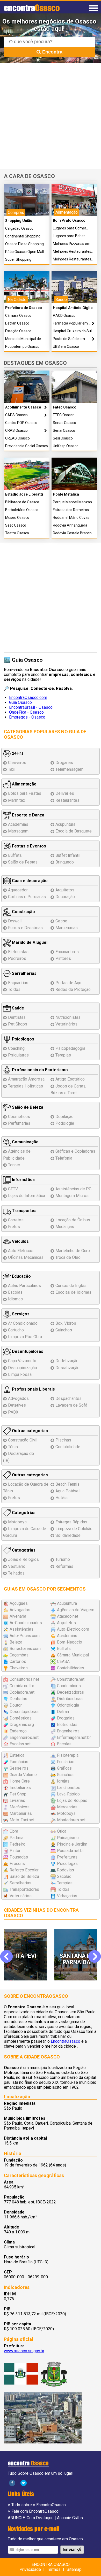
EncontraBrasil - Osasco (31, 707)
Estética (17, 1755)
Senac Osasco (64, 423)
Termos (54, 2569)
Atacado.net (68, 1616)
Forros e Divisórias (25, 928)
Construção (23, 912)
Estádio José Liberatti (24, 494)
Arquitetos (65, 890)
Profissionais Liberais (33, 1389)
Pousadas (19, 1857)
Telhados (16, 1573)
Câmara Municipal (73, 1655)
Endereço (18, 1731)
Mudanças (65, 1227)
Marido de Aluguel (29, 942)
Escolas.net (20, 1744)
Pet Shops (18, 1024)
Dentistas (17, 1017)
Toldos (14, 989)
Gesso (61, 921)
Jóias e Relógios (23, 1559)
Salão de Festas (23, 862)
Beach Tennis (67, 1484)
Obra (14, 1831)
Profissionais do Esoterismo (39, 1070)
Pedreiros (17, 958)
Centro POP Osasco (21, 423)
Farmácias (19, 1762)
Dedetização (67, 1361)
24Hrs (17, 753)
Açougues (19, 1603)
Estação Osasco (18, 331)
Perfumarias (19, 1123)
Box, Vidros (66, 1323)
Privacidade (30, 2569)
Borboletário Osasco (22, 510)
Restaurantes (67, 800)
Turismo (63, 1559)
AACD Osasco (64, 316)
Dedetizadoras (70, 1692)
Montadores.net (71, 1820)
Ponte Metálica (66, 494)
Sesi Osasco (63, 438)
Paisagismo (68, 1838)
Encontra (52, 52)
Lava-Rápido (68, 1794)
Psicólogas (67, 1864)
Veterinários (66, 1024)
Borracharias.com (25, 1649)
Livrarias (17, 1800)
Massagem (18, 831)
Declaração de (19, 1457)
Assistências (21, 1629)
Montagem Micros (72, 1196)
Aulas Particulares (24, 1286)
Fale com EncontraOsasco (35, 2511)
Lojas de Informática (27, 1196)
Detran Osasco (17, 323)
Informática (23, 1180)
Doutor (16, 1705)
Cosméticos (19, 1117)
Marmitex (17, 800)
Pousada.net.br (70, 1851)
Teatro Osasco (17, 533)
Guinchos (64, 1330)
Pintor (15, 1851)
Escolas (15, 1292)
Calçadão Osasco (19, 229)
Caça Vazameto (22, 1361)
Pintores (63, 958)
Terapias (63, 1055)
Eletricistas (18, 952)
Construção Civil (23, 1440)
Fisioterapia (68, 1755)
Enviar (70, 2550)
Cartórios (18, 1661)
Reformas (64, 1566)
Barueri (76, 1956)
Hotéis (62, 1498)
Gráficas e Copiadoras (75, 1151)
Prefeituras (67, 1857)
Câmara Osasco (18, 316)
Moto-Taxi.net (22, 1820)
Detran (63, 1712)
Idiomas (15, 1299)
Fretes (14, 1227)
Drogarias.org (22, 1725)
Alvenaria (18, 1616)
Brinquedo (65, 862)
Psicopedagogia (70, 1048)
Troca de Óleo (68, 1257)
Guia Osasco (20, 702)
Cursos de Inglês (71, 1286)
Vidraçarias (67, 1896)
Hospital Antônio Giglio (73, 308)
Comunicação (25, 1142)
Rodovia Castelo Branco (72, 533)
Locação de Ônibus (73, 1220)
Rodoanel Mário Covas (71, 518)
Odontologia (68, 1705)
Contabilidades (71, 1668)
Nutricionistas (68, 1017)
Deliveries (65, 793)
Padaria (16, 1838)
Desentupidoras (27, 1351)
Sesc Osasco (16, 525)
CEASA (63, 1661)
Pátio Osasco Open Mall (24, 252)
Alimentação (24, 784)
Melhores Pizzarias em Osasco (72, 244)
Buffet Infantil (68, 855)
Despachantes (68, 1398)
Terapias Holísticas (26, 1086)
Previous (10, 1957)
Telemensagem (69, 769)
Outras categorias (29, 1431)
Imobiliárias (20, 1788)
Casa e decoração (29, 881)
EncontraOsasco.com (28, 697)
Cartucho (16, 1330)
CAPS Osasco (16, 415)
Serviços (20, 1314)
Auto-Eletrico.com (73, 1629)
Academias (18, 824)
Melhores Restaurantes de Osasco (72, 252)
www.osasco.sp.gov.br (24, 2351)
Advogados (18, 1398)
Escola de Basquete (74, 831)
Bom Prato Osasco (69, 221)
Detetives (17, 1405)
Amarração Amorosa (26, 1079)
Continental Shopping (23, 236)
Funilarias (66, 1762)
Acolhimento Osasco (23, 407)
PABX (13, 1412)
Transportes (24, 1211)
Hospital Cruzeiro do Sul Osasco (72, 331)
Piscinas (63, 1440)
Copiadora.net (22, 1692)
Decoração (65, 897)
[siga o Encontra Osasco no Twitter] (24, 2483)
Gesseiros (19, 1768)
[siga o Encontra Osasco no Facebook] (12, 2483)
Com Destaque (40, 2518)
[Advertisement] (51, 116)
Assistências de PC (73, 1189)
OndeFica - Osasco (26, 712)
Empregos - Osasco (27, 717)
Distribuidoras (70, 1699)
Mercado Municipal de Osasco (23, 339)
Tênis (13, 1447)
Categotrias (23, 1513)
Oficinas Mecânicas (26, 1257)
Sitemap (74, 2569)
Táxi (12, 769)
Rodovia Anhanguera (70, 525)
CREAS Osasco (17, 438)
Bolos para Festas (25, 793)
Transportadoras (24, 1889)
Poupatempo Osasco (22, 347)
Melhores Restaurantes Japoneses (72, 259)
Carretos (16, 1220)
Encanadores (67, 952)
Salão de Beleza (27, 1107)
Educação (21, 1276)
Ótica (62, 1831)
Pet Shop (18, 1794)
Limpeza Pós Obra (25, 1337)
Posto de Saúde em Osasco (69, 339)
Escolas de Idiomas (73, 1292)
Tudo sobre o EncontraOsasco (39, 2505)
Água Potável (67, 1491)
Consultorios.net (24, 1679)
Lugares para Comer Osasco (70, 228)
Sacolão (64, 1876)
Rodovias (66, 1870)
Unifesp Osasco (66, 446)
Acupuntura (65, 824)
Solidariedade (68, 1535)
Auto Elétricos (21, 1251)
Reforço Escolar (24, 1870)
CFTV (13, 1189)
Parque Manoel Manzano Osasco (73, 502)
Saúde (17, 1008)
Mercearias (67, 1807)
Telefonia (64, 1158)
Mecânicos (20, 1807)
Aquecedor (18, 890)
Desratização (67, 1368)
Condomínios (69, 1686)
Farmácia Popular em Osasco (70, 323)
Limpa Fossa (20, 1374)
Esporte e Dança (28, 815)
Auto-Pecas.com (25, 1636)
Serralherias (24, 973)
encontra (32, 8)
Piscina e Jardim (72, 1844)
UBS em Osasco (66, 347)
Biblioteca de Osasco (22, 502)
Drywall (15, 921)
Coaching (16, 1048)
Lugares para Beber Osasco (69, 236)
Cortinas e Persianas (27, 897)
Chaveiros (17, 763)
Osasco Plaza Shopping (24, 244)
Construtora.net (71, 1679)
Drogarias (64, 763)
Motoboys (17, 1522)
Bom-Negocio (70, 1642)
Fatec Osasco (65, 407)
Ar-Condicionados (26, 1623)
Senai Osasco (64, 431)
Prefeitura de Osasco (24, 308)
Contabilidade (68, 1447)
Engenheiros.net (24, 1737)
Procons (17, 1864)
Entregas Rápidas (71, 1522)
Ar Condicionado (23, 1323)
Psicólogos (23, 1039)
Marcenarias (67, 928)
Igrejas (63, 1781)
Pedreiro (17, 1844)
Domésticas (21, 1718)
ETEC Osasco (64, 415)
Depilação (64, 1117)
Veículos (20, 1241)
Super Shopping (18, 260)
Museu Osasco (17, 518)
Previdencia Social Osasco (27, 446)
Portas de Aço (68, 983)
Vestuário (17, 1566)
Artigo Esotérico (70, 1079)
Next (94, 1957)
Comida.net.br (22, 1686)
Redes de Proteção (73, 989)
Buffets (15, 855)
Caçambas (19, 1655)
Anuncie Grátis (70, 2518)
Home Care (20, 1781)
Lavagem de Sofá (71, 1405)
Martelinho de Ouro (73, 1251)
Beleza (16, 1642)
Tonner (14, 1165)
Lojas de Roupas (72, 1800)
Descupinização (23, 1368)
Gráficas (64, 1768)
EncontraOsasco (66, 2041)
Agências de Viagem (76, 1610)
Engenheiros (68, 1731)
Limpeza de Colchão (74, 1529)
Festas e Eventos (28, 846)
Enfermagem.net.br (74, 1737)
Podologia (65, 1123)
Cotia (26, 1956)
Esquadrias (18, 983)
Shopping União (19, 221)
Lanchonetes (69, 1788)
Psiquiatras (18, 1055)
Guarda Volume (23, 1775)
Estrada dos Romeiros (71, 510)
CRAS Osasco (16, 431)
